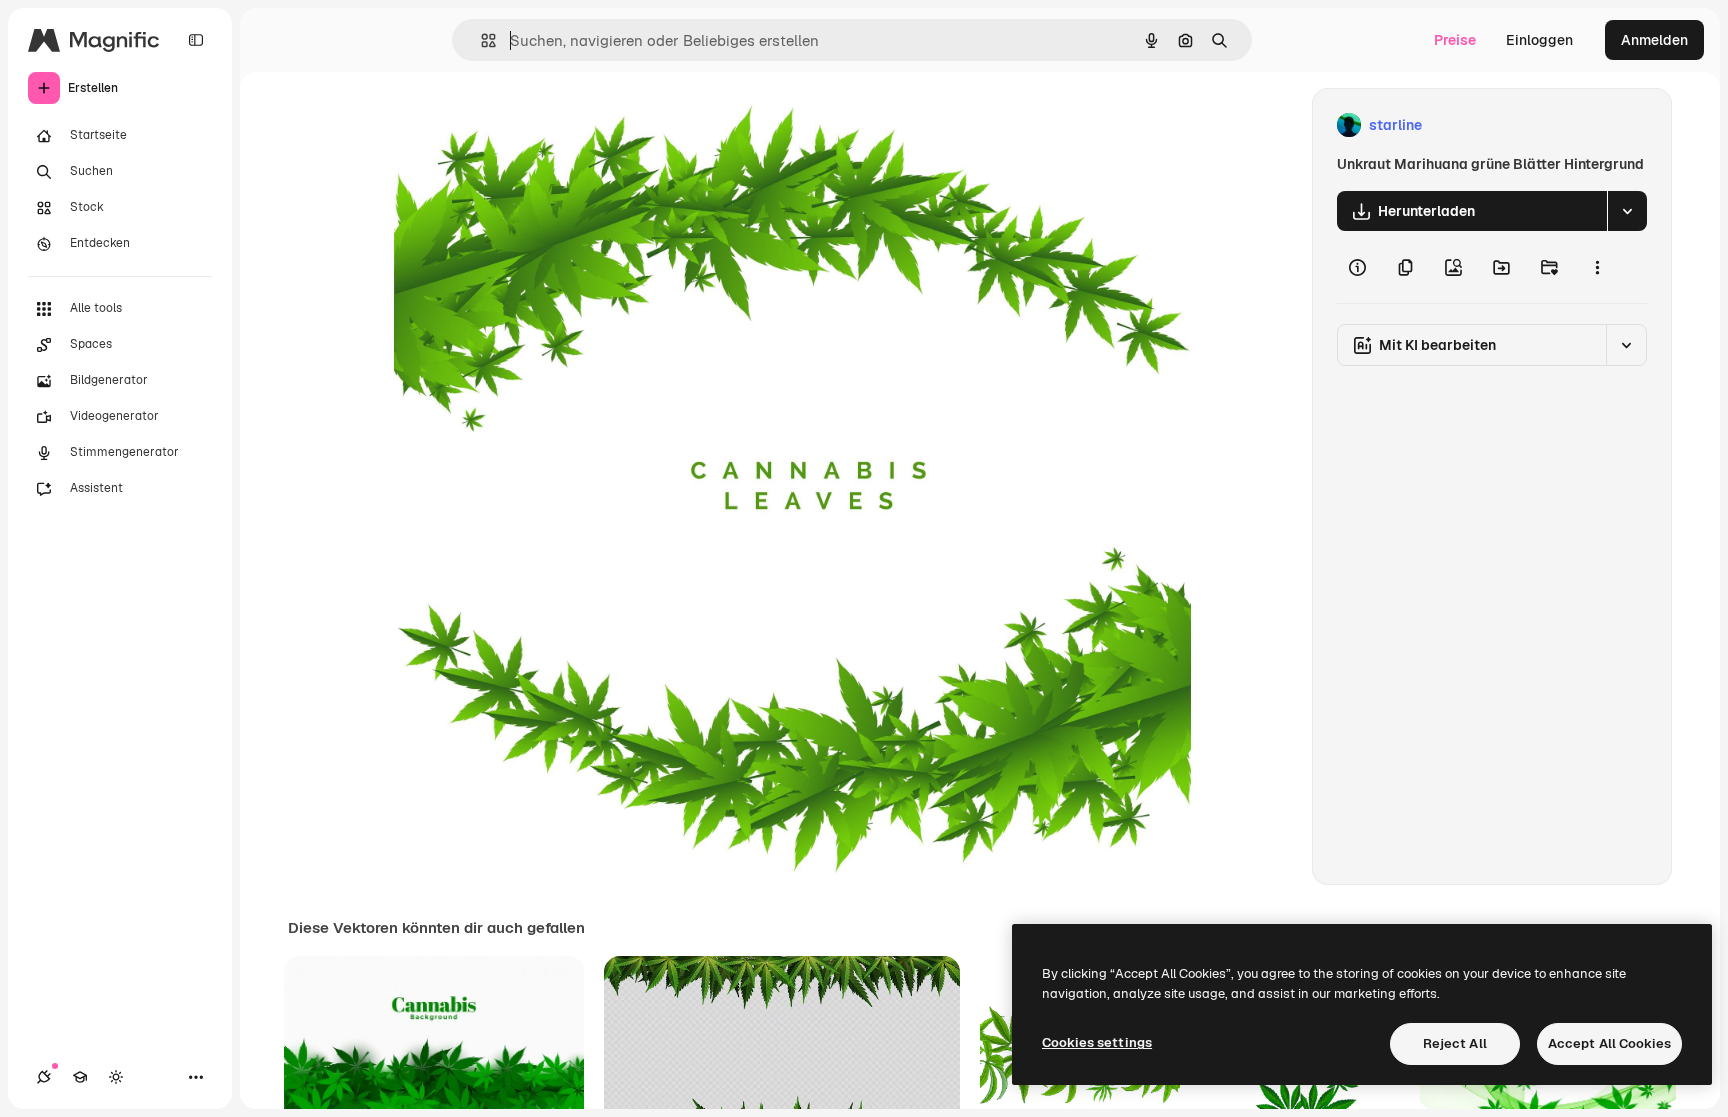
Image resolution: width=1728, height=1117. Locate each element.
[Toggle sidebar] (196, 40)
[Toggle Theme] (116, 1077)
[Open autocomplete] (480, 40)
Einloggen (1539, 40)
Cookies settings (1097, 1042)
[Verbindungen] (44, 1077)
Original (522, 125)
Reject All (1455, 1043)
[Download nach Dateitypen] (1627, 211)
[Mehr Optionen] (1597, 267)
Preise (1455, 40)
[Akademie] (80, 1077)
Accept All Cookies (1609, 1043)
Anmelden (1654, 40)
